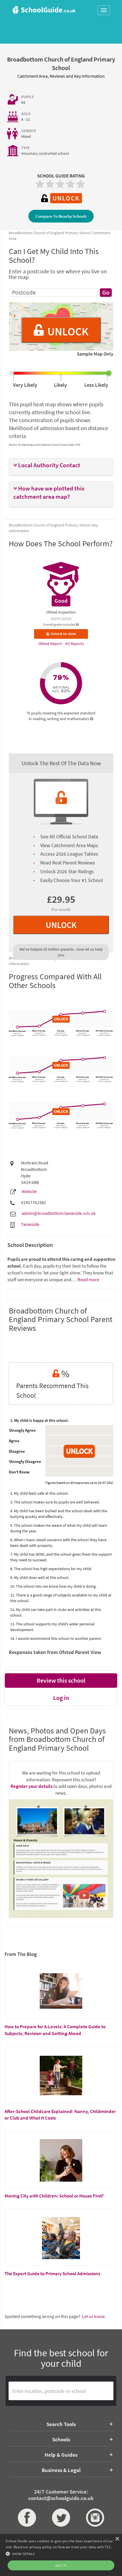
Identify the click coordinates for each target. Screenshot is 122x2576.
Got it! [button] (61, 2565)
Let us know (93, 2316)
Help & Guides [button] (61, 2455)
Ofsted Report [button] (51, 644)
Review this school (61, 1680)
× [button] (117, 2539)
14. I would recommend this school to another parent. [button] (56, 1638)
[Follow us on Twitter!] (61, 2518)
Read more (88, 1279)
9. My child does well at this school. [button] (40, 1577)
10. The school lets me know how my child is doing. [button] (53, 1586)
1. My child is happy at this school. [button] (39, 1420)
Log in (61, 1698)
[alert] (61, 2555)
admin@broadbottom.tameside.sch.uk (59, 1213)
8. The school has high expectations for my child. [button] (51, 1569)
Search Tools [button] (61, 2424)
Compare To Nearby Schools (61, 216)
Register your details (31, 1786)
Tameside (30, 1224)
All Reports (75, 644)
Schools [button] (61, 2439)
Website (29, 1191)
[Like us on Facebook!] (27, 2518)
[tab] (61, 467)
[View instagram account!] (95, 2518)
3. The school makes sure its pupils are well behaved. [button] (55, 1502)
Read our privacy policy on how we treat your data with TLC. (63, 2547)
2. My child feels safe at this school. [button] (39, 1493)
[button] (61, 465)
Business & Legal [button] (61, 2470)
